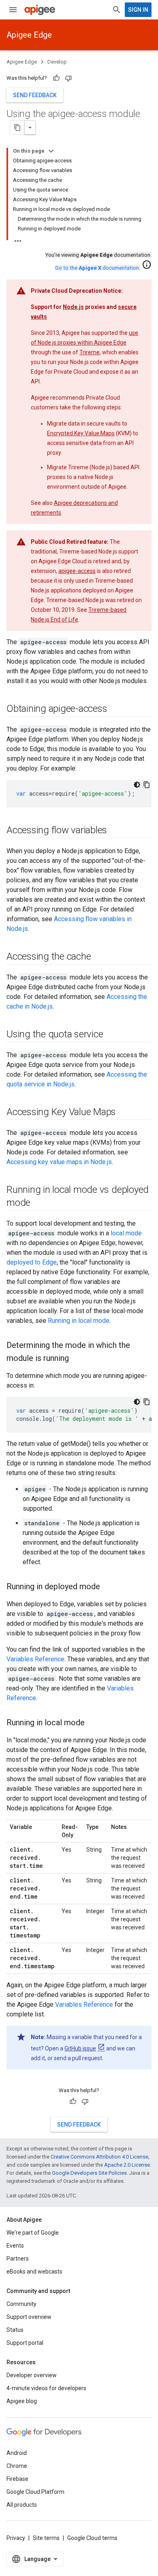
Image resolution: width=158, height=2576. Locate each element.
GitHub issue (80, 2048)
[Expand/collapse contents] (51, 151)
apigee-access (77, 571)
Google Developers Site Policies (89, 2173)
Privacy (16, 2538)
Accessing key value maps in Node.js (59, 1162)
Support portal (25, 2343)
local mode (126, 1233)
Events (15, 2246)
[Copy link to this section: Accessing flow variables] (115, 831)
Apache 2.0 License (127, 2165)
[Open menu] (13, 10)
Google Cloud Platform (35, 2492)
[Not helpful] (68, 78)
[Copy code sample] (147, 785)
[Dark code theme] (137, 785)
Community (21, 2304)
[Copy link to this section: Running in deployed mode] (108, 1587)
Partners (18, 2259)
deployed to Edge (32, 1262)
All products (22, 2505)
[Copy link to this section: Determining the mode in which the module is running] (77, 1359)
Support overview (29, 2317)
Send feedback (35, 95)
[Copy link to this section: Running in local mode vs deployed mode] (38, 1203)
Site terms (46, 2538)
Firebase (17, 2479)
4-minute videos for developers (46, 2388)
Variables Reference (35, 1659)
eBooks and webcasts (34, 2272)
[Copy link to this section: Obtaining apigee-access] (115, 709)
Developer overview (32, 2375)
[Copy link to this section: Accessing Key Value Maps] (124, 1113)
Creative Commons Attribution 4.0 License (99, 2157)
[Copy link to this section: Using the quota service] (111, 1035)
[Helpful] (56, 78)
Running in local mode (79, 1321)
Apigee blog (22, 2401)
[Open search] (117, 10)
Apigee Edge (29, 35)
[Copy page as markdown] (17, 128)
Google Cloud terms (92, 2538)
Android (17, 2453)
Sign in (138, 10)
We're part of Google (33, 2233)
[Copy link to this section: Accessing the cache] (99, 957)
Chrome (17, 2466)
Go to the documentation (97, 268)
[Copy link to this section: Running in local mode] (93, 1723)
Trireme (90, 352)
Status (15, 2330)
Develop (57, 62)
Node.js (73, 307)
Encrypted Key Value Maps (81, 433)
